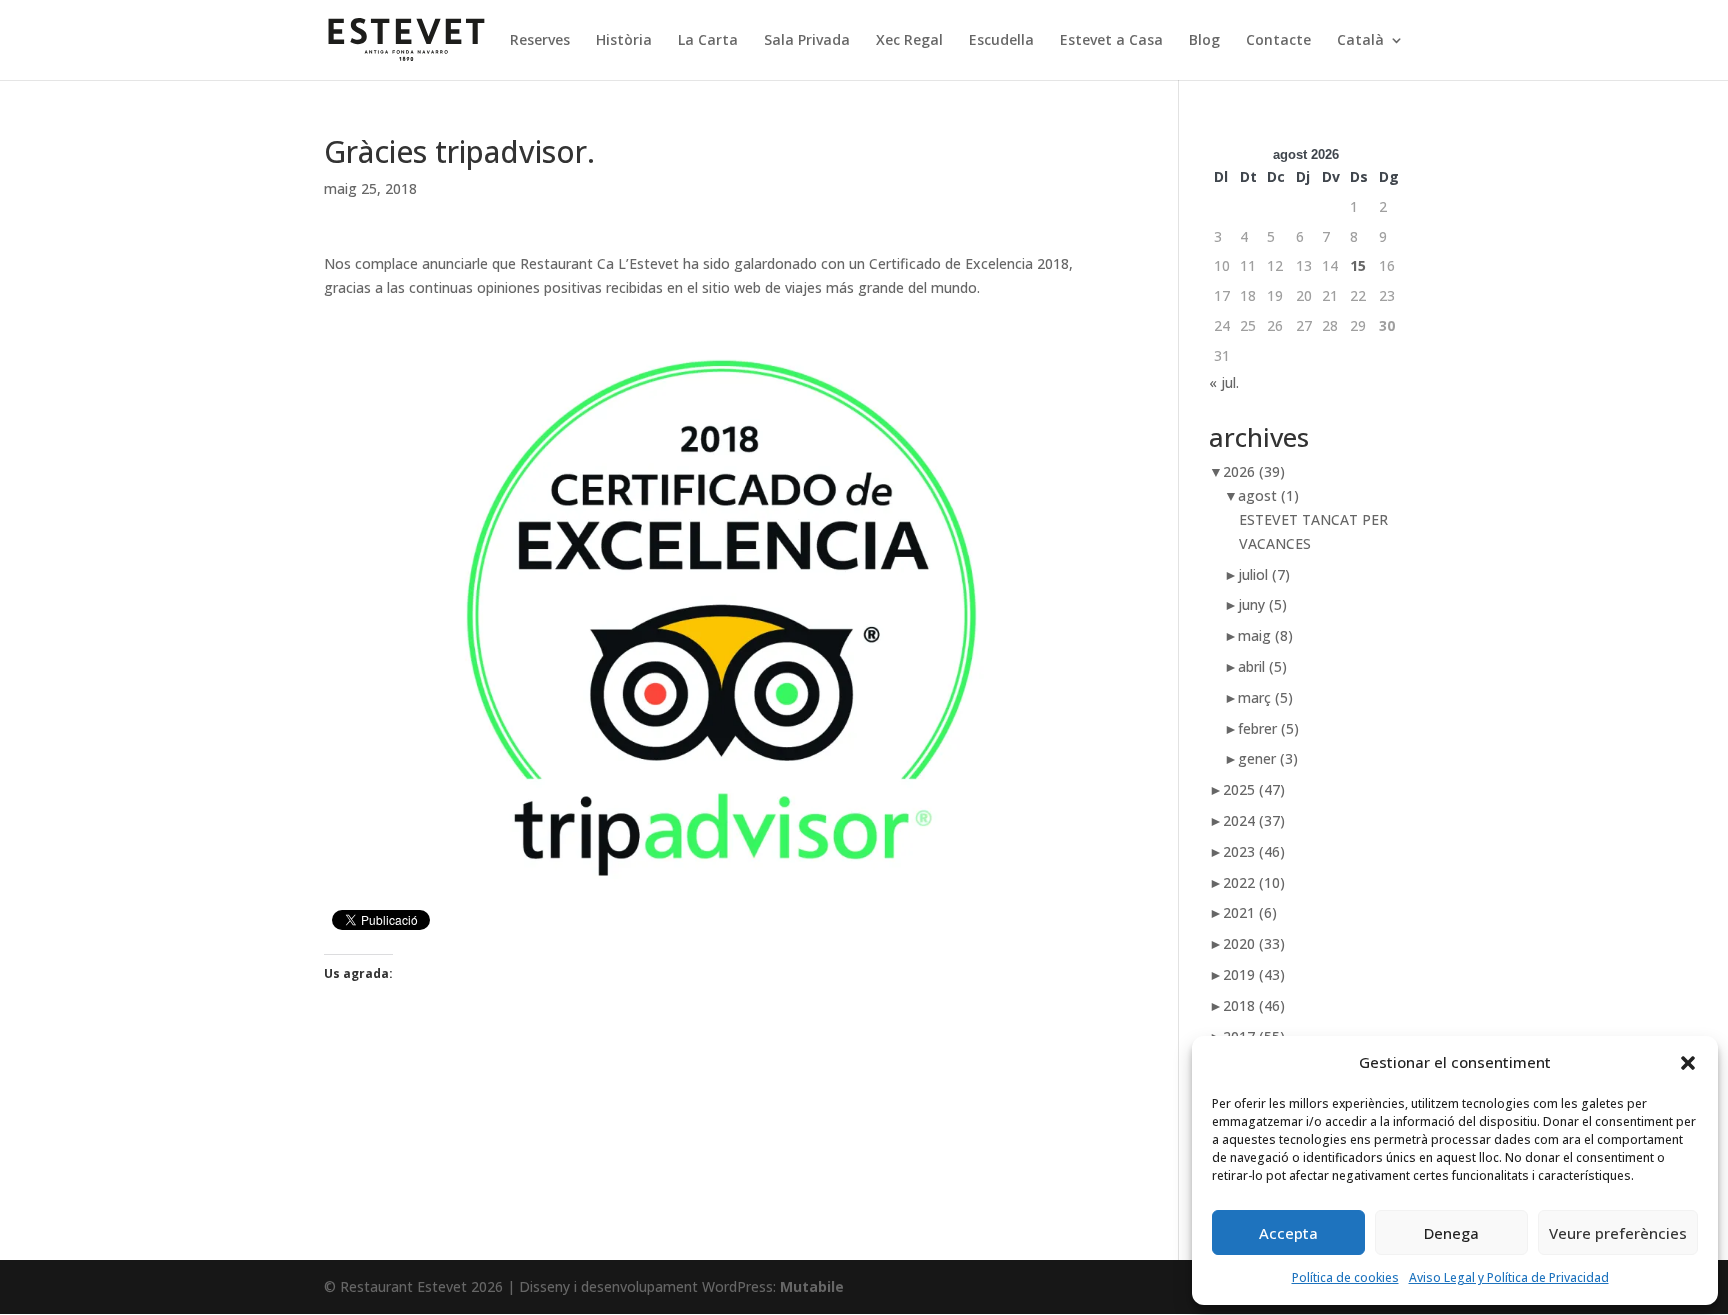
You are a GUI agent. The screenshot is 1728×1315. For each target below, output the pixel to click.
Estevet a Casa (1111, 41)
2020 (1254, 943)
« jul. (1224, 382)
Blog (1204, 41)
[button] (1688, 1063)
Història (624, 41)
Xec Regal (909, 41)
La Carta (708, 41)
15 (1358, 265)
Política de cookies (1345, 1277)
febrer (1268, 728)
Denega (1451, 1233)
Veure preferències (1618, 1233)
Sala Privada (807, 41)
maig (1265, 635)
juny (1262, 604)
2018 (1254, 1005)
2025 (1254, 789)
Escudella (1001, 41)
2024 (1254, 820)
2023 (1254, 851)
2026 (1254, 471)
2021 (1250, 912)
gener (1268, 758)
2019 (1254, 974)
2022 (1254, 882)
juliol (1264, 574)
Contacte (1278, 41)
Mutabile (812, 1286)
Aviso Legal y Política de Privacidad (1509, 1277)
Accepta (1288, 1233)
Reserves (540, 41)
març (1265, 697)
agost (1268, 495)
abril (1262, 666)
